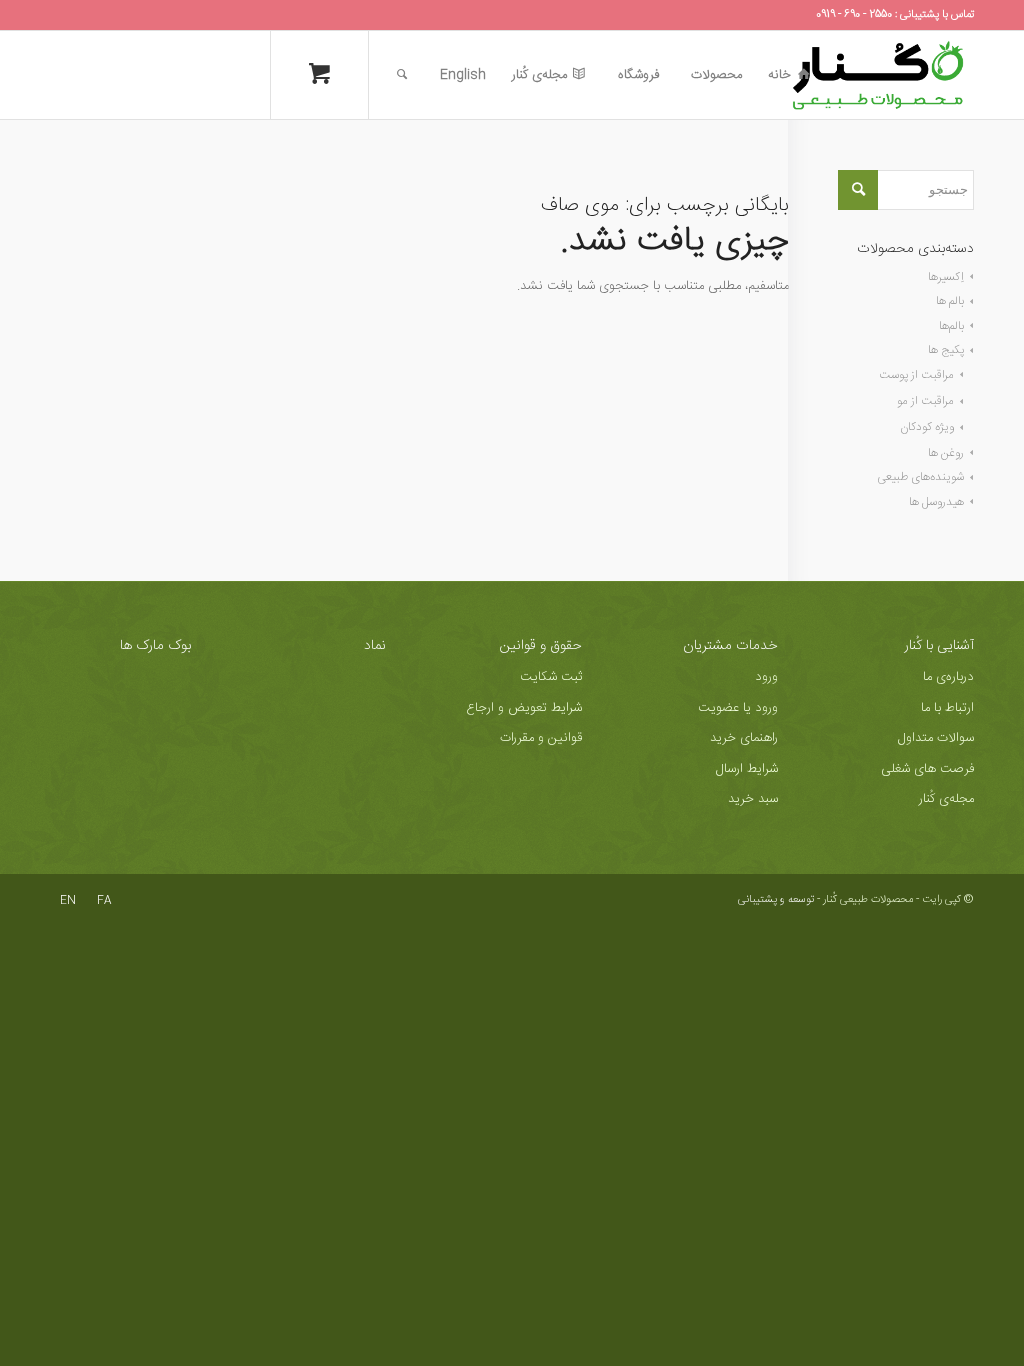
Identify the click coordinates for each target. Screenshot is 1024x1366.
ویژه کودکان (927, 427)
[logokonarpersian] (878, 75)
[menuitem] (789, 75)
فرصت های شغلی (927, 769)
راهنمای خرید (744, 738)
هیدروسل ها (936, 502)
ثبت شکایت (551, 677)
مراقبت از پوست (916, 375)
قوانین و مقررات (541, 738)
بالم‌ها (951, 326)
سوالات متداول (936, 738)
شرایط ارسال (747, 769)
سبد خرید (753, 799)
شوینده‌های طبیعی (920, 477)
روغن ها (946, 453)
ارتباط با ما (947, 708)
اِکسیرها (946, 277)
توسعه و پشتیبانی (776, 900)
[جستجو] (402, 75)
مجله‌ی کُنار (946, 799)
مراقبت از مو (925, 401)
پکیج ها (946, 350)
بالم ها (950, 301)
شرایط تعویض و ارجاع (524, 708)
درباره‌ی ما (948, 677)
